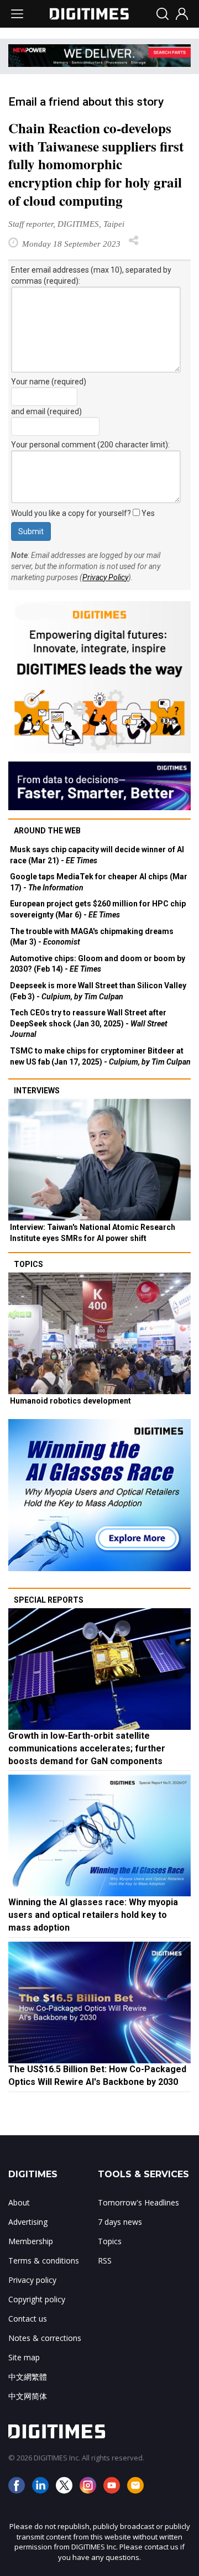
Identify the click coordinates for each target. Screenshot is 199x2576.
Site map (24, 2357)
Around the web (47, 831)
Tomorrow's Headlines (138, 2202)
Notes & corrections (45, 2338)
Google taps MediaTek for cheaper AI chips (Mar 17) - (99, 882)
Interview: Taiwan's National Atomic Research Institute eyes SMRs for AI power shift (93, 1233)
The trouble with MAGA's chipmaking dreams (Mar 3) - (92, 937)
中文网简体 (28, 2396)
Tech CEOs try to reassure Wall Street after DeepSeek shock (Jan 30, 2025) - (89, 1023)
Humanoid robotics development (70, 1401)
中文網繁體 (28, 2377)
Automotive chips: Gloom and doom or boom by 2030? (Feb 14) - (98, 964)
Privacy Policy (105, 577)
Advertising (28, 2222)
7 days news (120, 2222)
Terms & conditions (44, 2260)
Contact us (28, 2319)
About (19, 2202)
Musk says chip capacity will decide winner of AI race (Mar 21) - (97, 855)
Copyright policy (37, 2299)
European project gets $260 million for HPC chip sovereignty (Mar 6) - (98, 909)
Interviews (37, 1091)
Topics (28, 1264)
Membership (31, 2241)
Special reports (49, 1600)
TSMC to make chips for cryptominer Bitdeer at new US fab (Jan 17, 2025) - (100, 1056)
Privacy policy (32, 2280)
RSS (105, 2260)
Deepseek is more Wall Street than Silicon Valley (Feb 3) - (98, 991)
